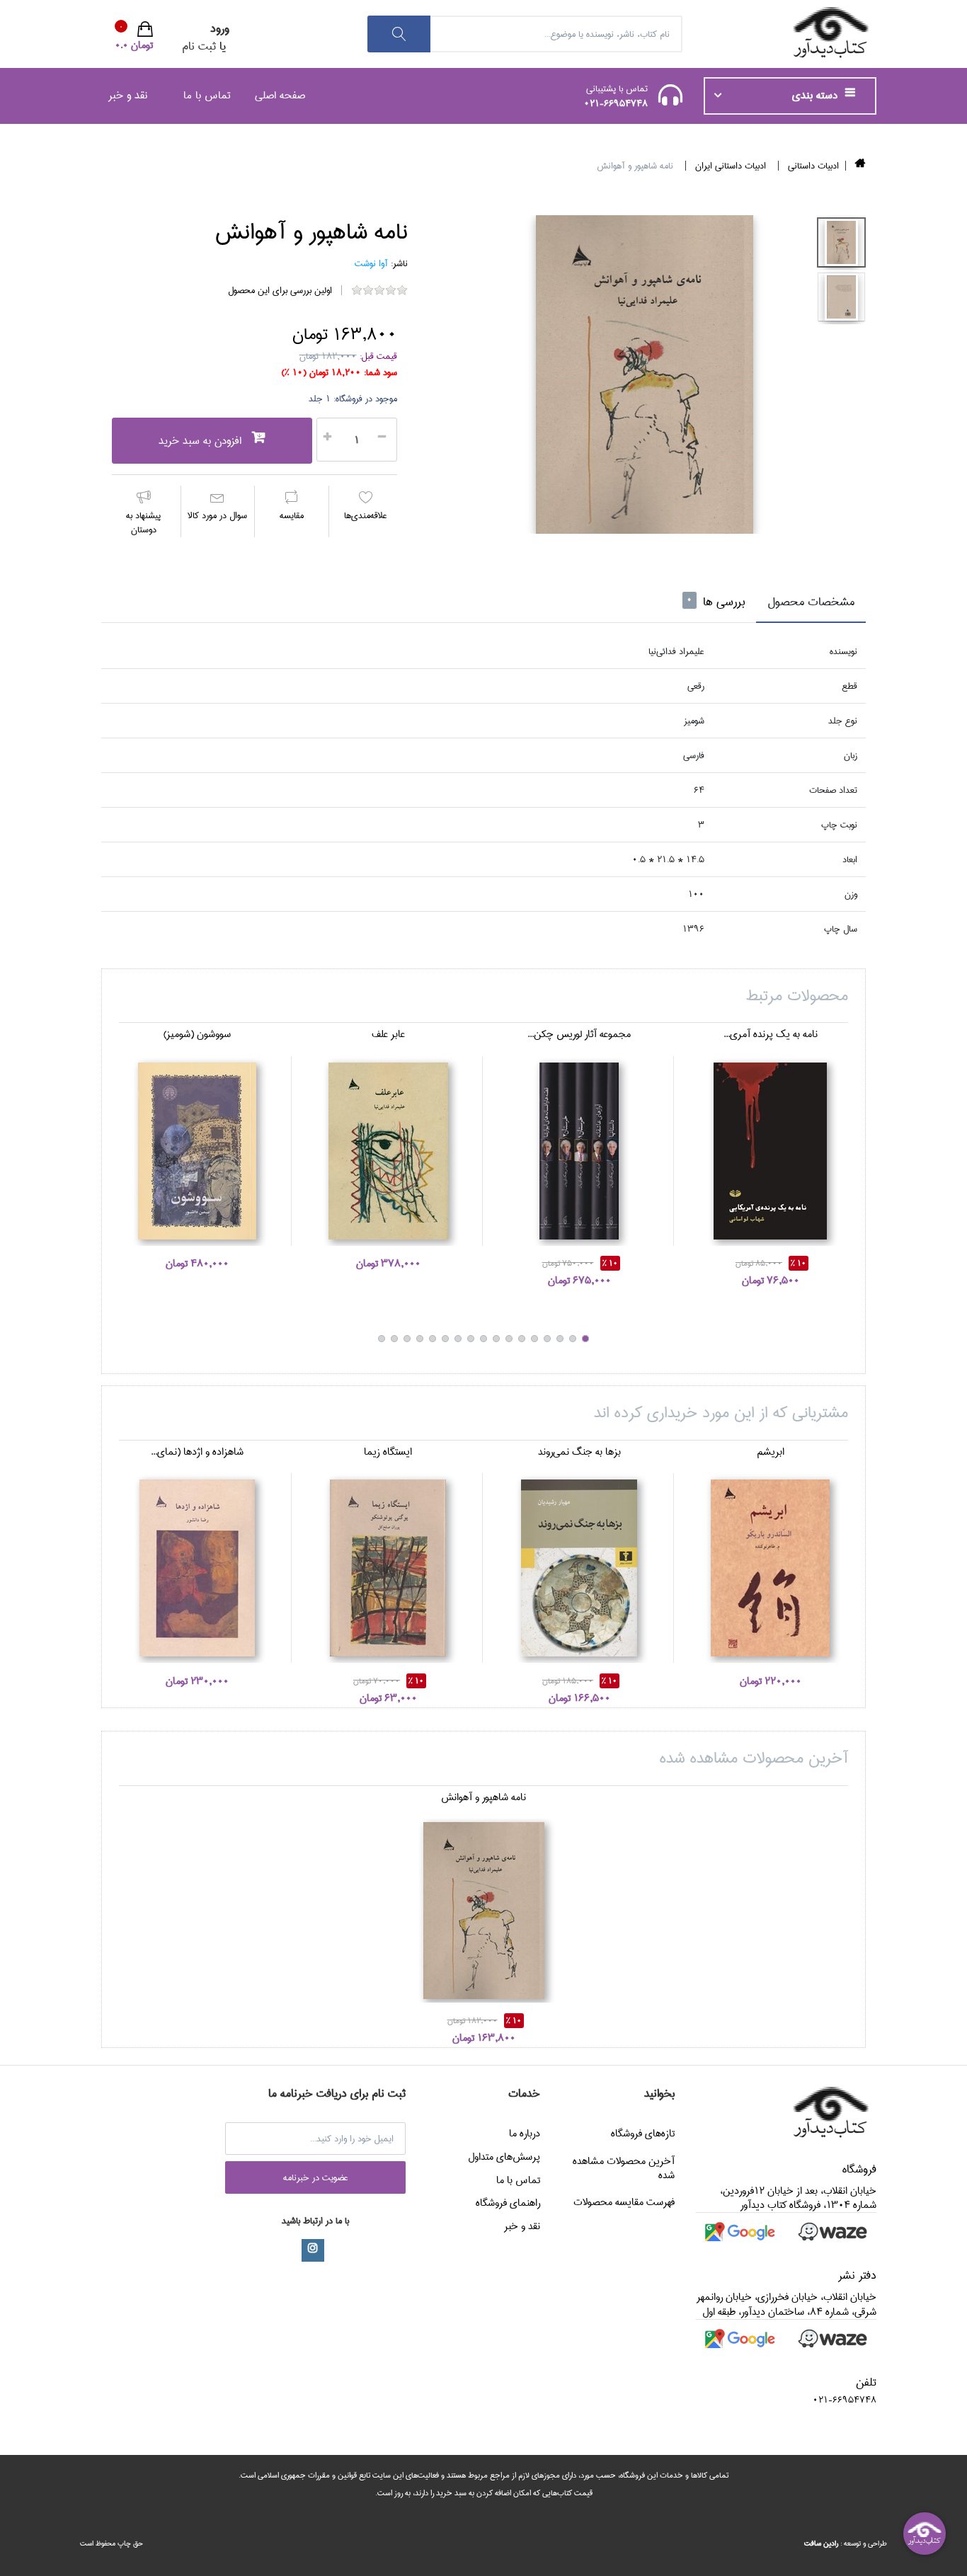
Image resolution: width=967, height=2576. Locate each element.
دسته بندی (817, 96)
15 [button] (407, 1339)
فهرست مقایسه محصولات (624, 2202)
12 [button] (445, 1339)
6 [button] (522, 1339)
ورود (220, 29)
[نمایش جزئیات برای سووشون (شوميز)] (197, 1151)
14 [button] (420, 1339)
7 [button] (509, 1339)
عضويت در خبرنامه (316, 2177)
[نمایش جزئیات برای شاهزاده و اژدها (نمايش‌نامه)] (197, 1568)
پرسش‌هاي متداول (504, 2157)
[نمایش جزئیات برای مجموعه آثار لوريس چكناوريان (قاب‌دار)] (579, 1151)
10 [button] (471, 1339)
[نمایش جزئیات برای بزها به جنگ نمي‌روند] (579, 1568)
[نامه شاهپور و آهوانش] (644, 374)
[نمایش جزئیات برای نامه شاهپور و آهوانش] (483, 1911)
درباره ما (525, 2134)
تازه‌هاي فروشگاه (643, 2134)
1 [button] (585, 1339)
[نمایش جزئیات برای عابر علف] (388, 1151)
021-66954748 (616, 103)
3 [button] (560, 1339)
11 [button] (458, 1339)
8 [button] (496, 1339)
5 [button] (534, 1339)
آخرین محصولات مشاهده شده (624, 2168)
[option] (644, 374)
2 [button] (573, 1339)
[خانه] (860, 166)
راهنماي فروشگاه (508, 2203)
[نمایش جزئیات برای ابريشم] (770, 1568)
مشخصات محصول (811, 602)
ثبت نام (199, 46)
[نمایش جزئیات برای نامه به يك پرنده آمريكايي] (770, 1151)
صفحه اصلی (280, 95)
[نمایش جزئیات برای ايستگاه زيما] (388, 1568)
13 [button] (433, 1339)
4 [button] (547, 1339)
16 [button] (394, 1339)
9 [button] (483, 1339)
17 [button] (382, 1339)
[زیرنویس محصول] (841, 242)
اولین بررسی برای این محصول (280, 290)
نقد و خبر (128, 95)
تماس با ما (207, 95)
